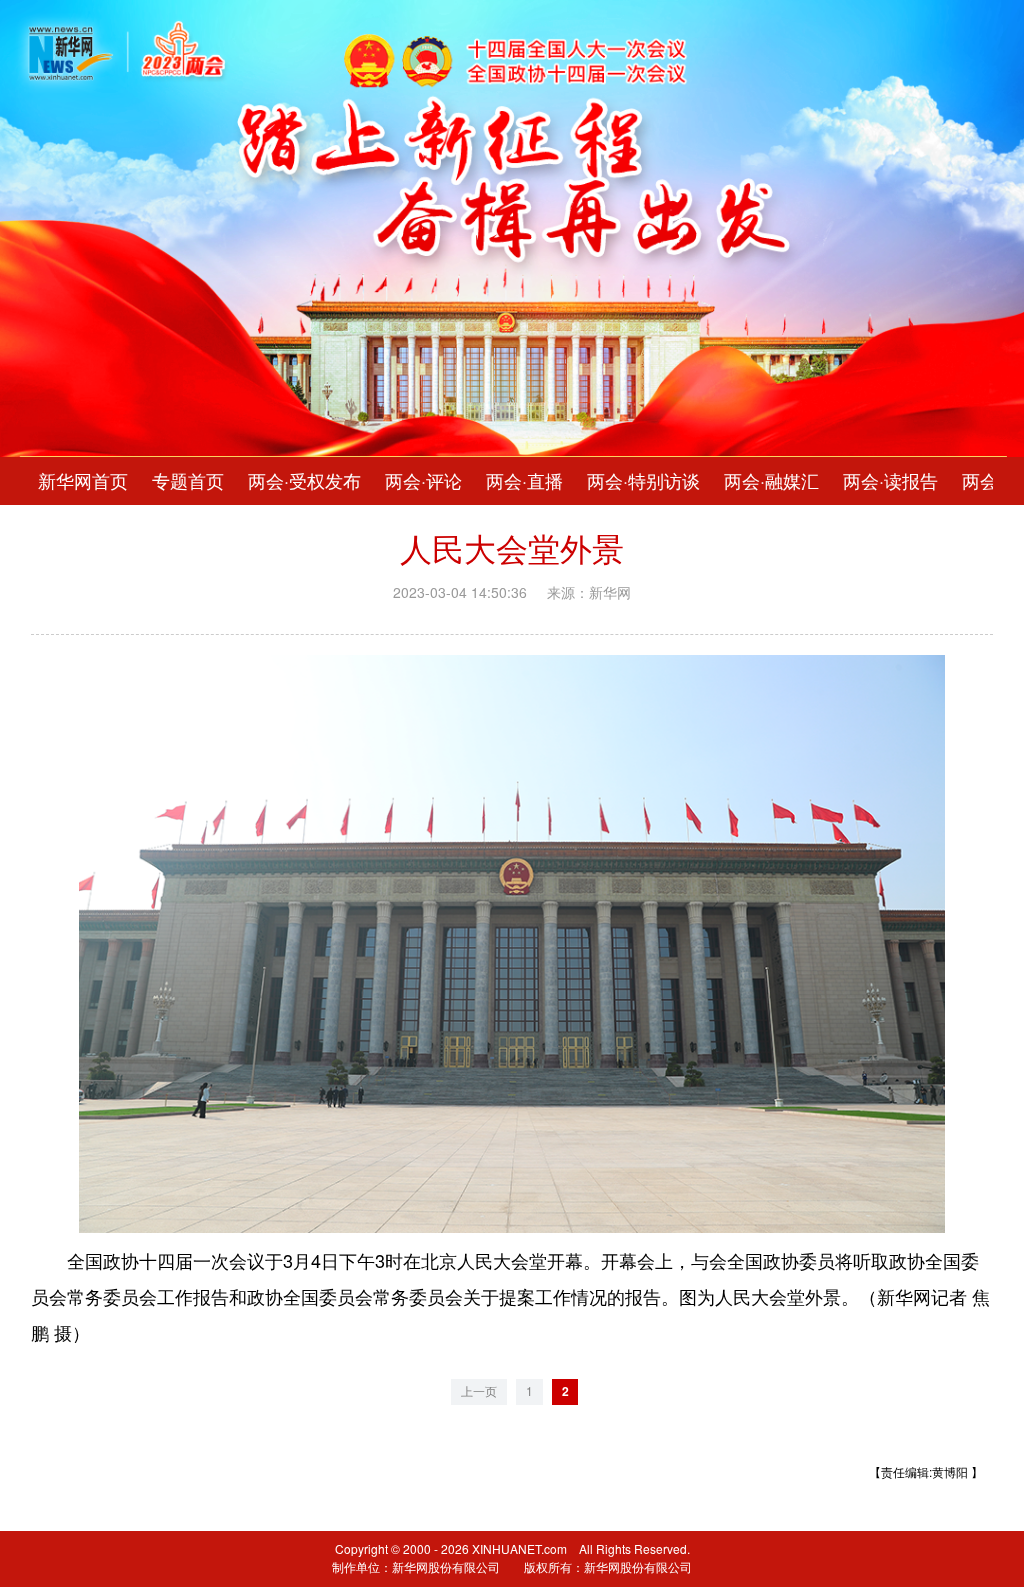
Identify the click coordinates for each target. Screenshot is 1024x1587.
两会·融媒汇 (771, 481)
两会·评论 (423, 481)
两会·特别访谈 (643, 481)
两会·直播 (524, 481)
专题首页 (188, 481)
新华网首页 (83, 481)
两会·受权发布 (304, 481)
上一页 (479, 1391)
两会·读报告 (890, 481)
